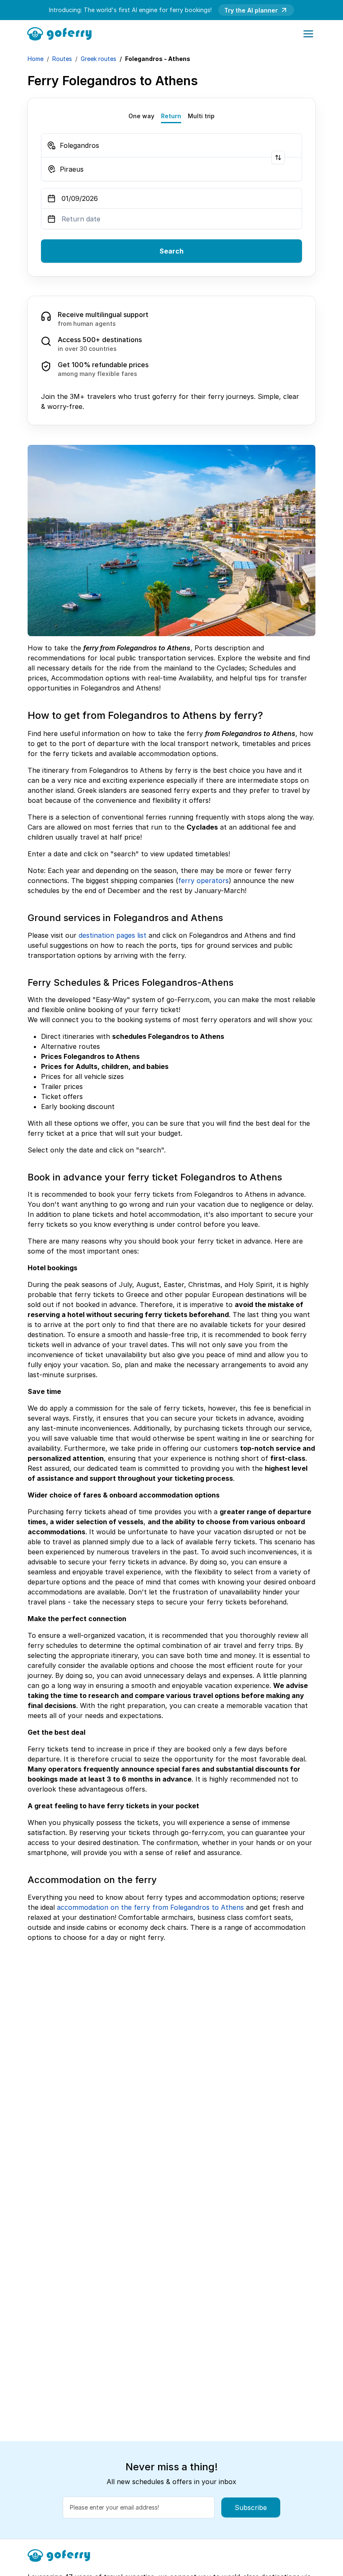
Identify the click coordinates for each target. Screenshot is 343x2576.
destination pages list (113, 935)
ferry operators (203, 881)
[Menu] (308, 34)
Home (36, 59)
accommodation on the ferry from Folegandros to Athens (150, 1907)
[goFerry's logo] (62, 33)
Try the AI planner (251, 10)
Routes (62, 59)
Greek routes (99, 59)
